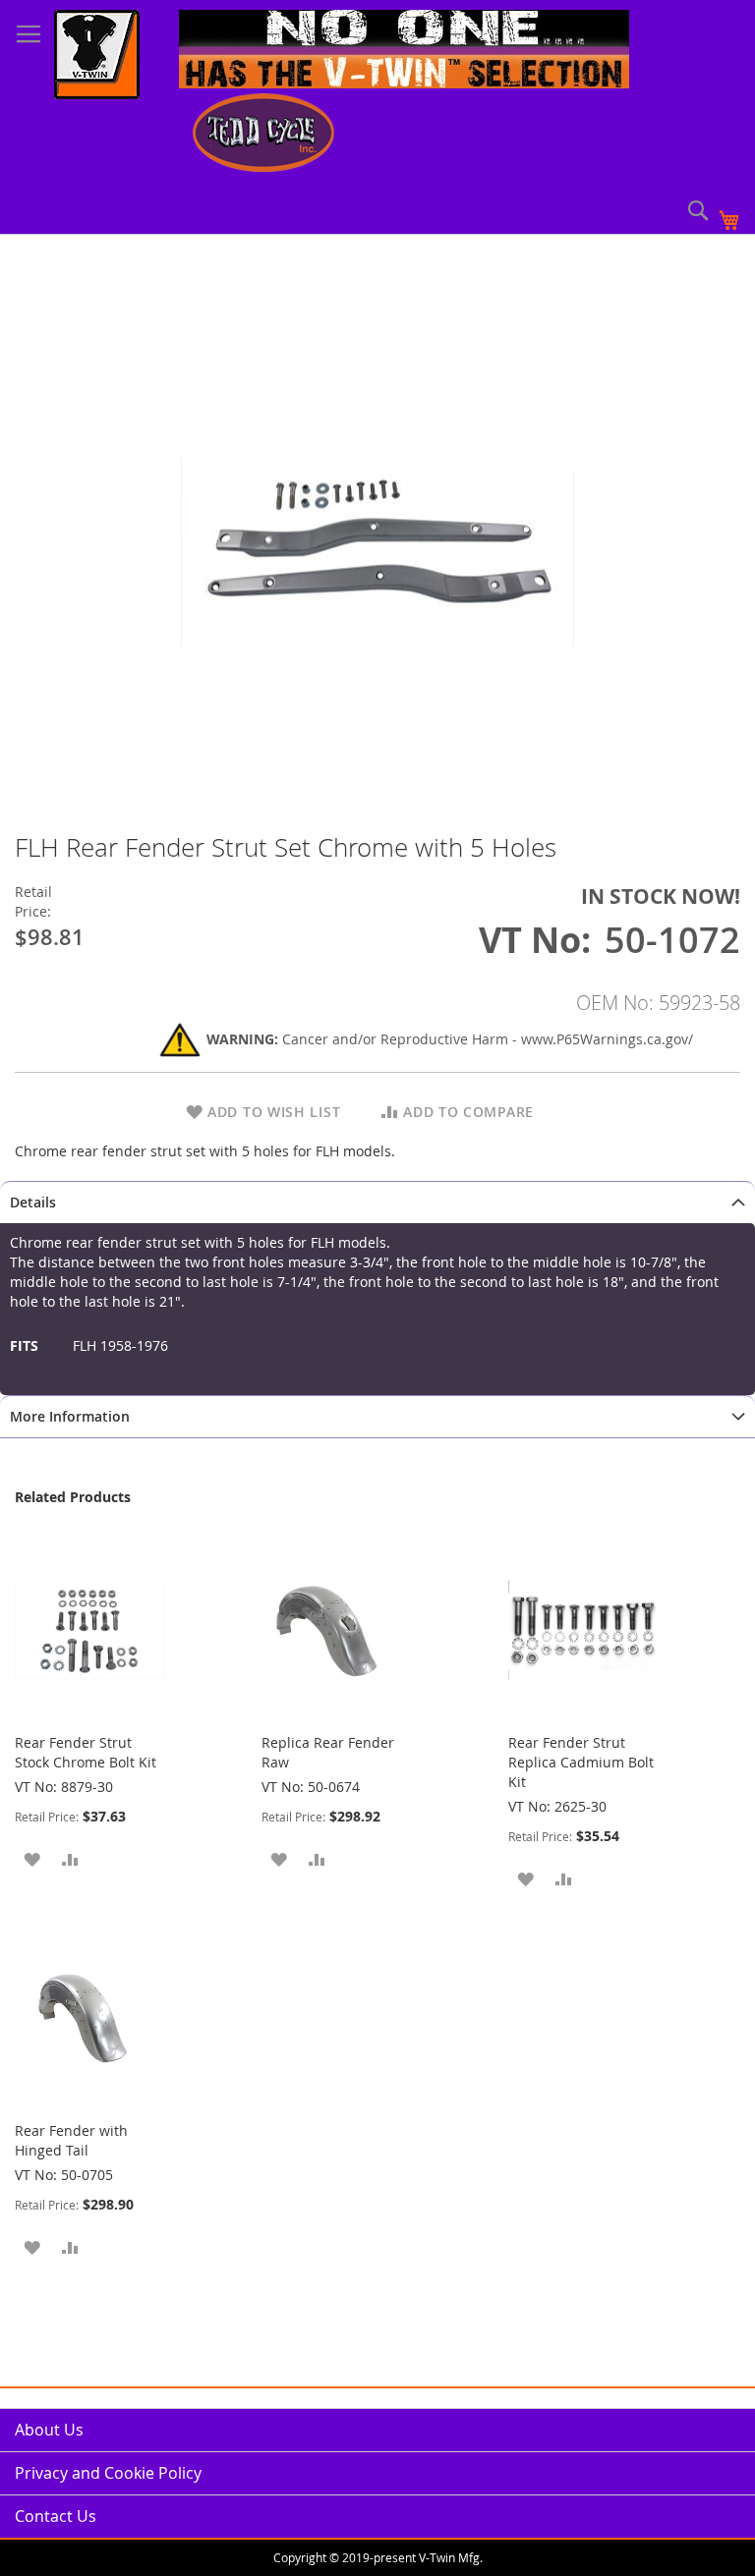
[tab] (377, 1202)
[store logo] (97, 57)
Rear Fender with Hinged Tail (71, 2140)
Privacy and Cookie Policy (108, 2473)
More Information (70, 1416)
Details (33, 1202)
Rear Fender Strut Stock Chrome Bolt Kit (86, 1752)
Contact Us (56, 2516)
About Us (49, 2430)
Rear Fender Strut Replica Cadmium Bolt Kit (581, 1762)
